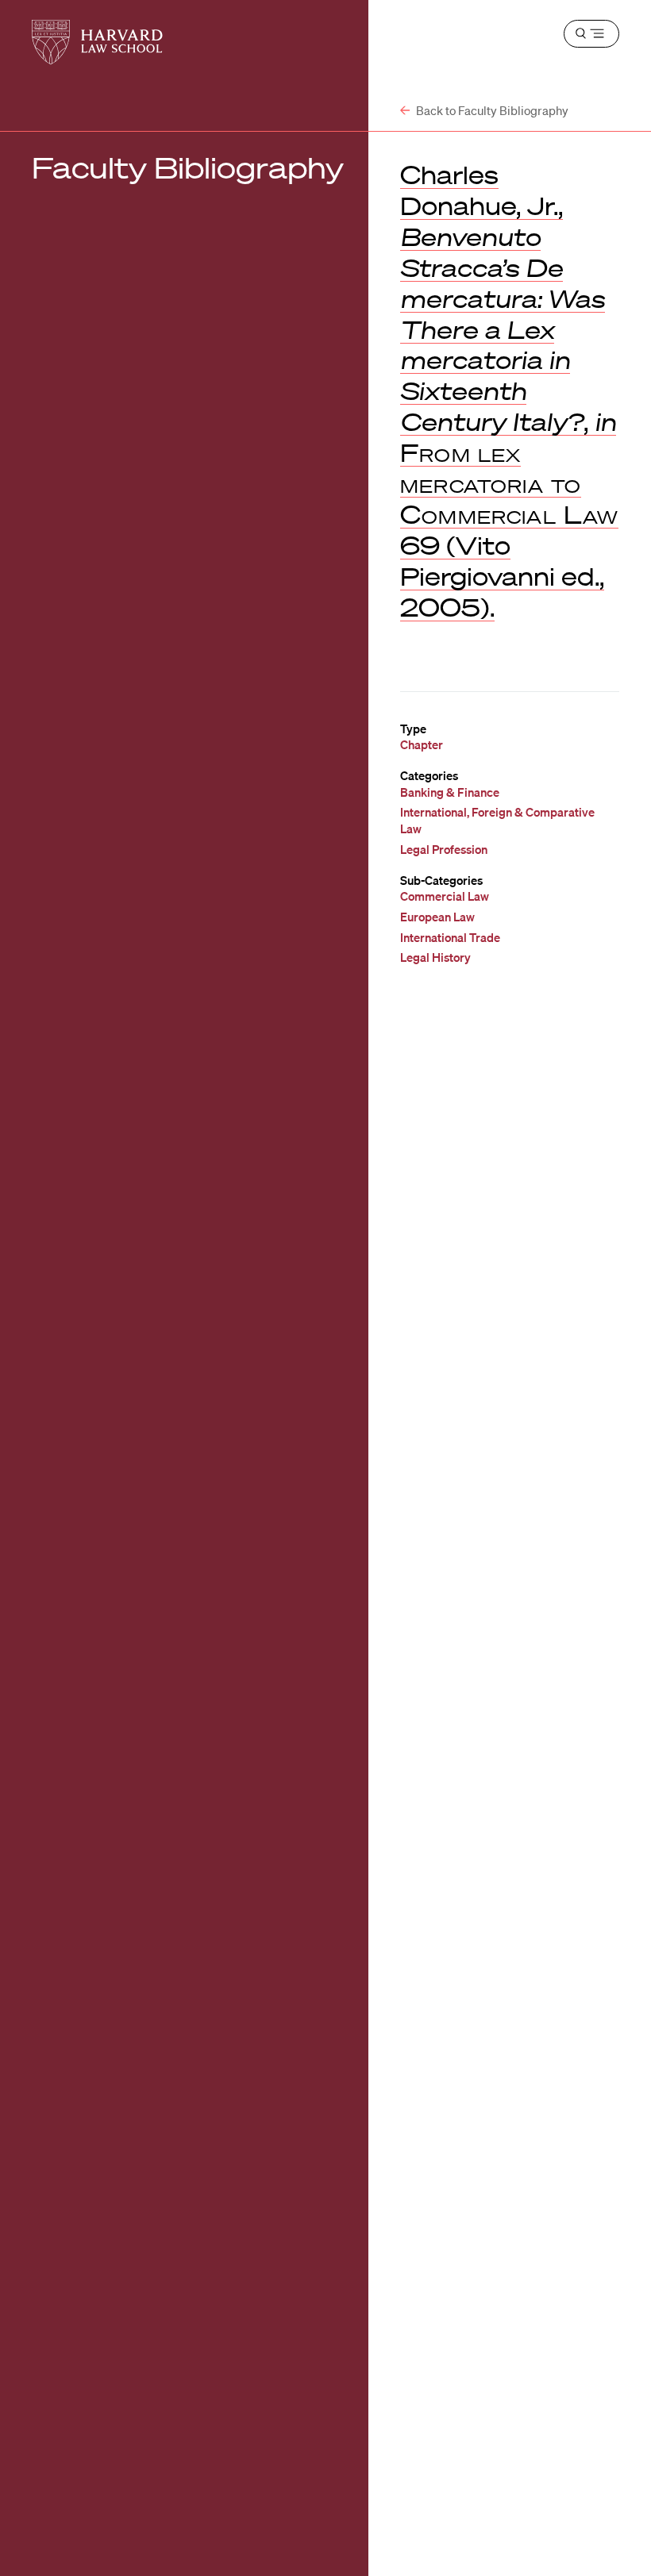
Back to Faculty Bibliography (491, 110)
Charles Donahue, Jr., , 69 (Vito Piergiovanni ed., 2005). (509, 390)
